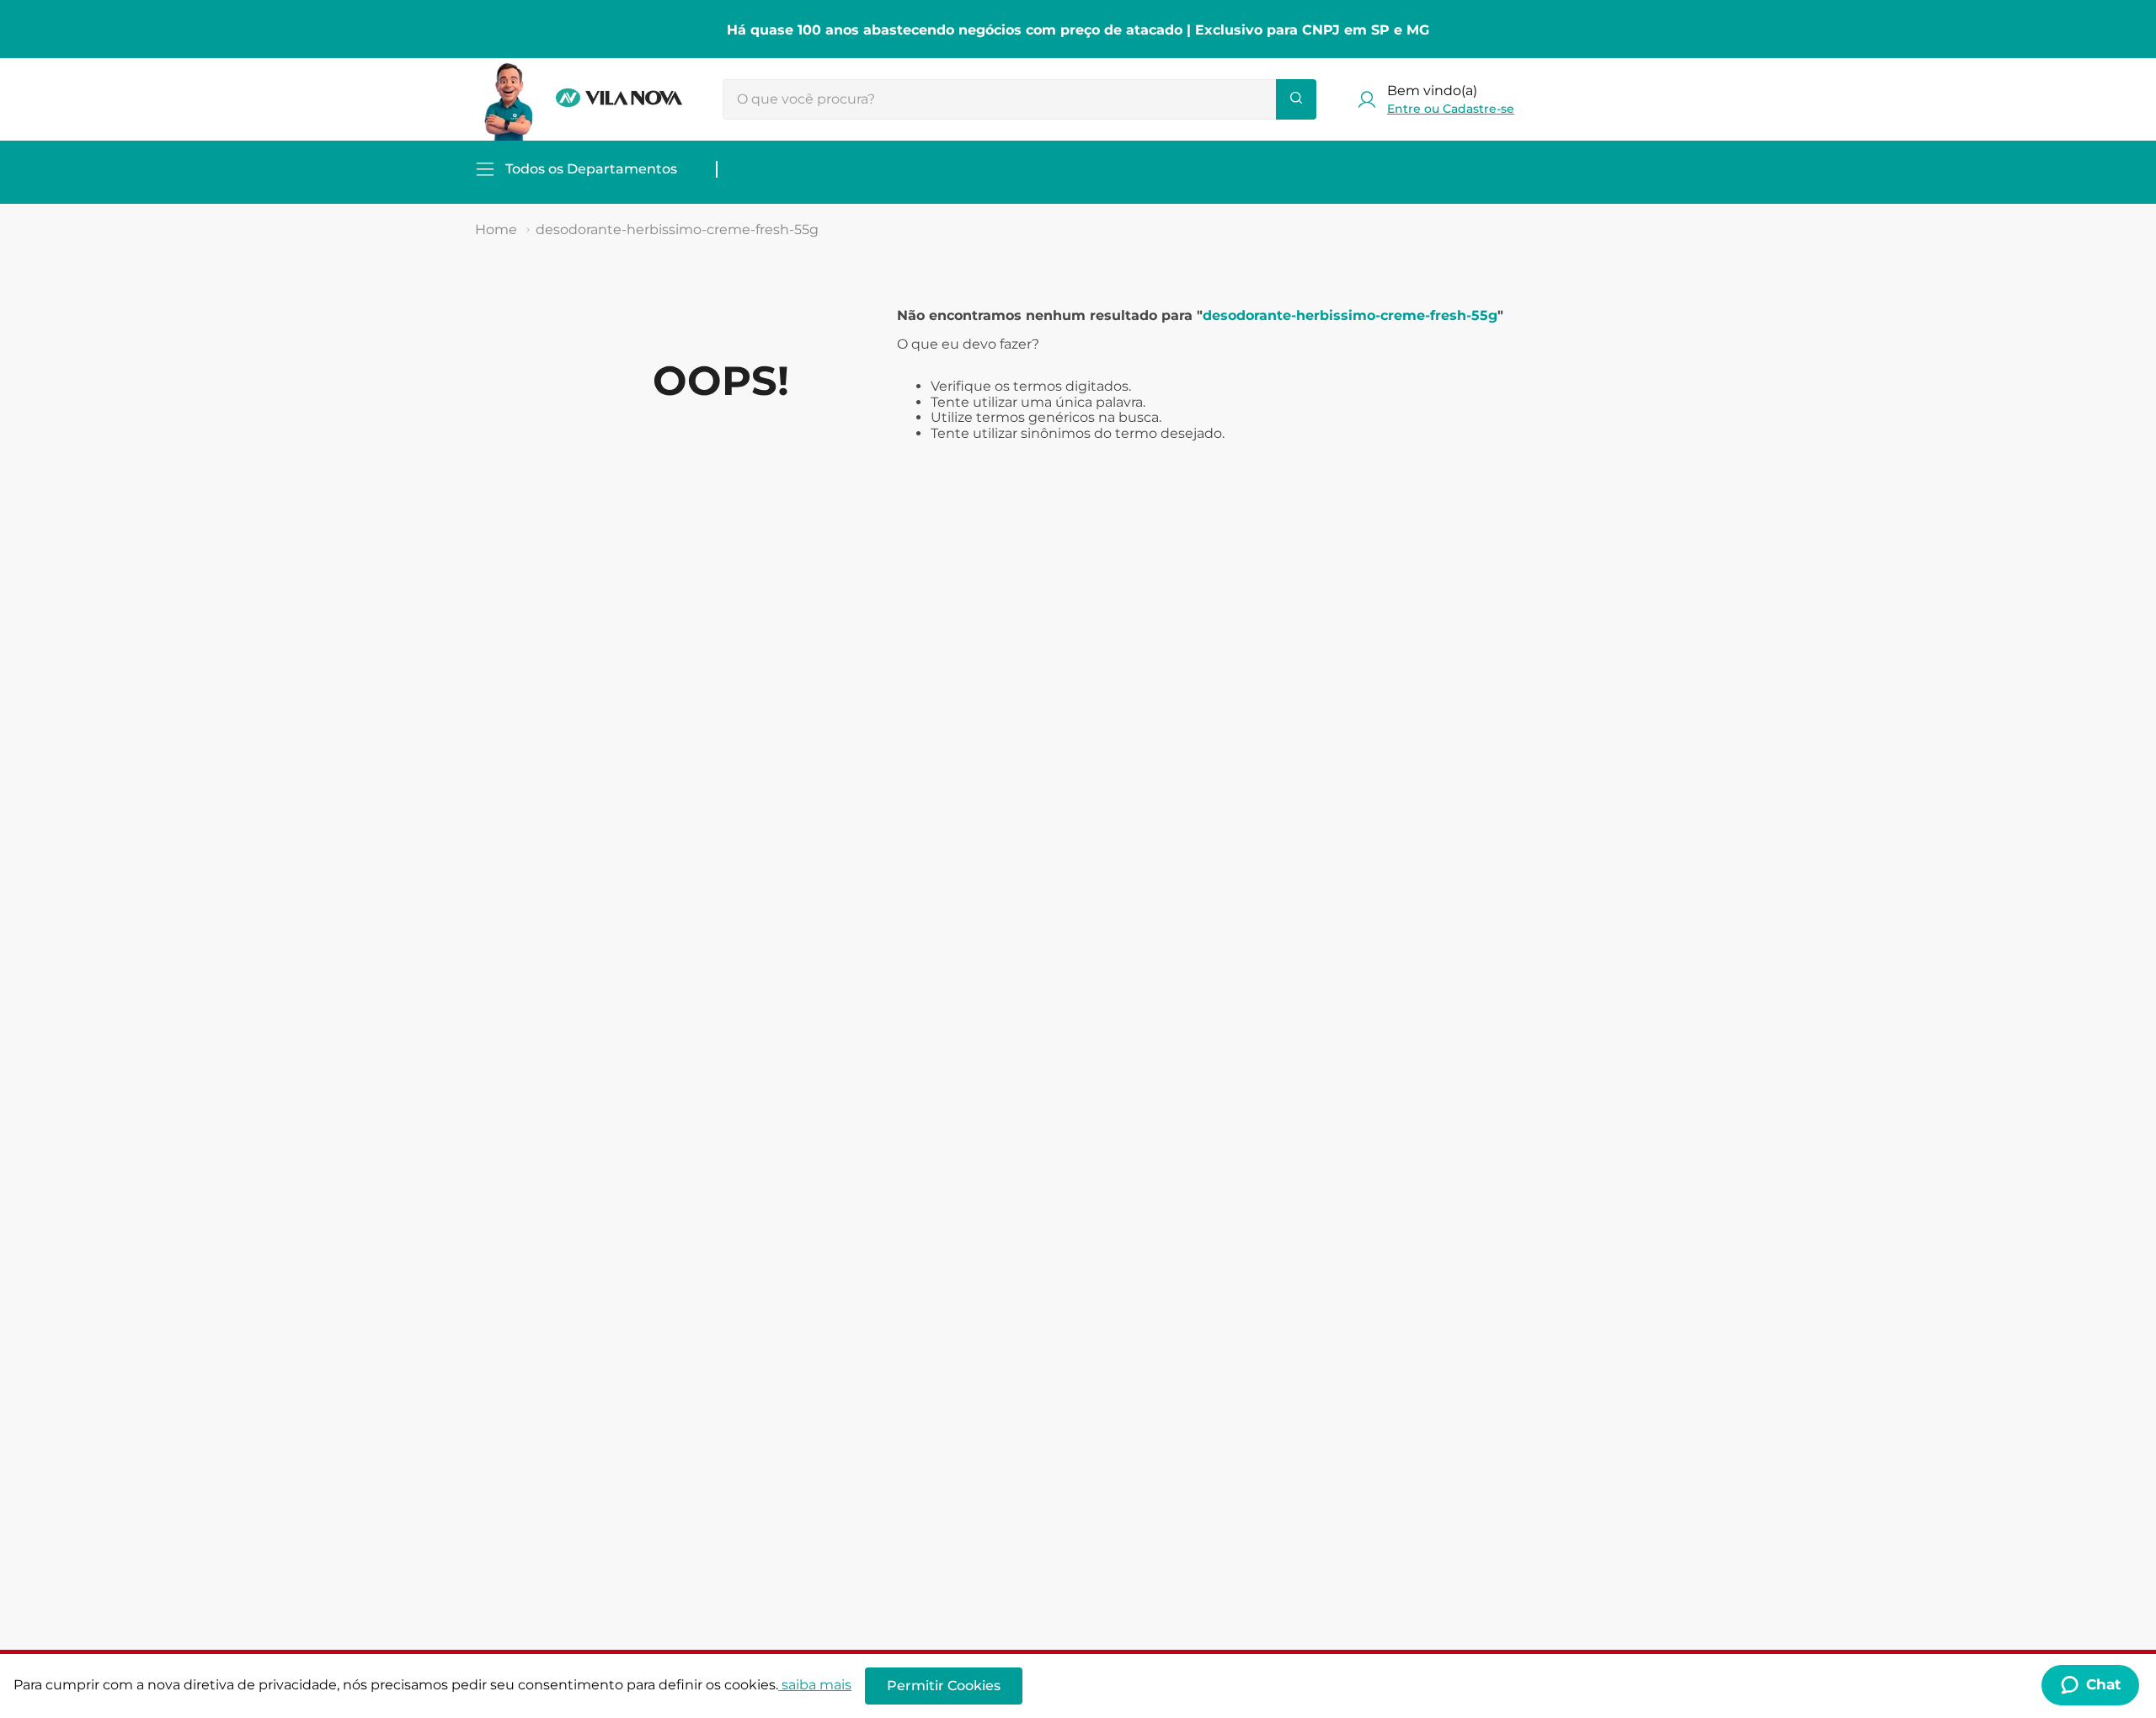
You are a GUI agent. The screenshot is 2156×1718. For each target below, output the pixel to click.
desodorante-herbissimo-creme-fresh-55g (677, 229)
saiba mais (817, 1685)
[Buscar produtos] (1296, 99)
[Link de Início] (496, 230)
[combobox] (1019, 99)
